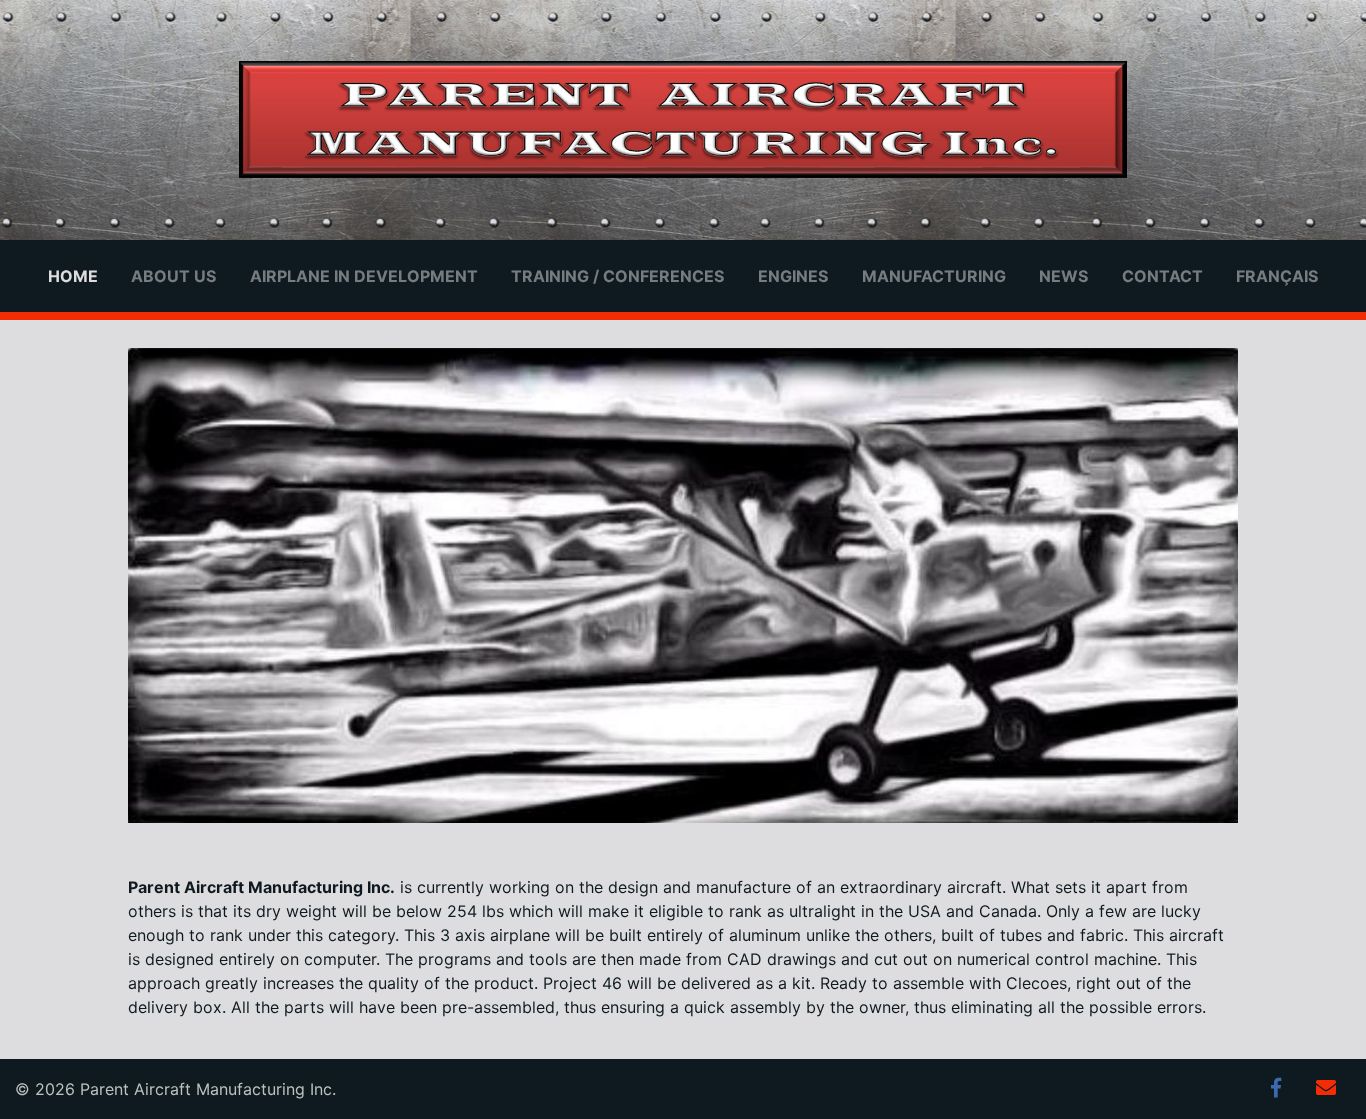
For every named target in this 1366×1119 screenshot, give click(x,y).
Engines (793, 276)
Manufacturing (934, 276)
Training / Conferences (617, 276)
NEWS (1063, 276)
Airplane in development (364, 276)
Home (73, 276)
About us (173, 276)
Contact (1162, 276)
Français (1277, 276)
